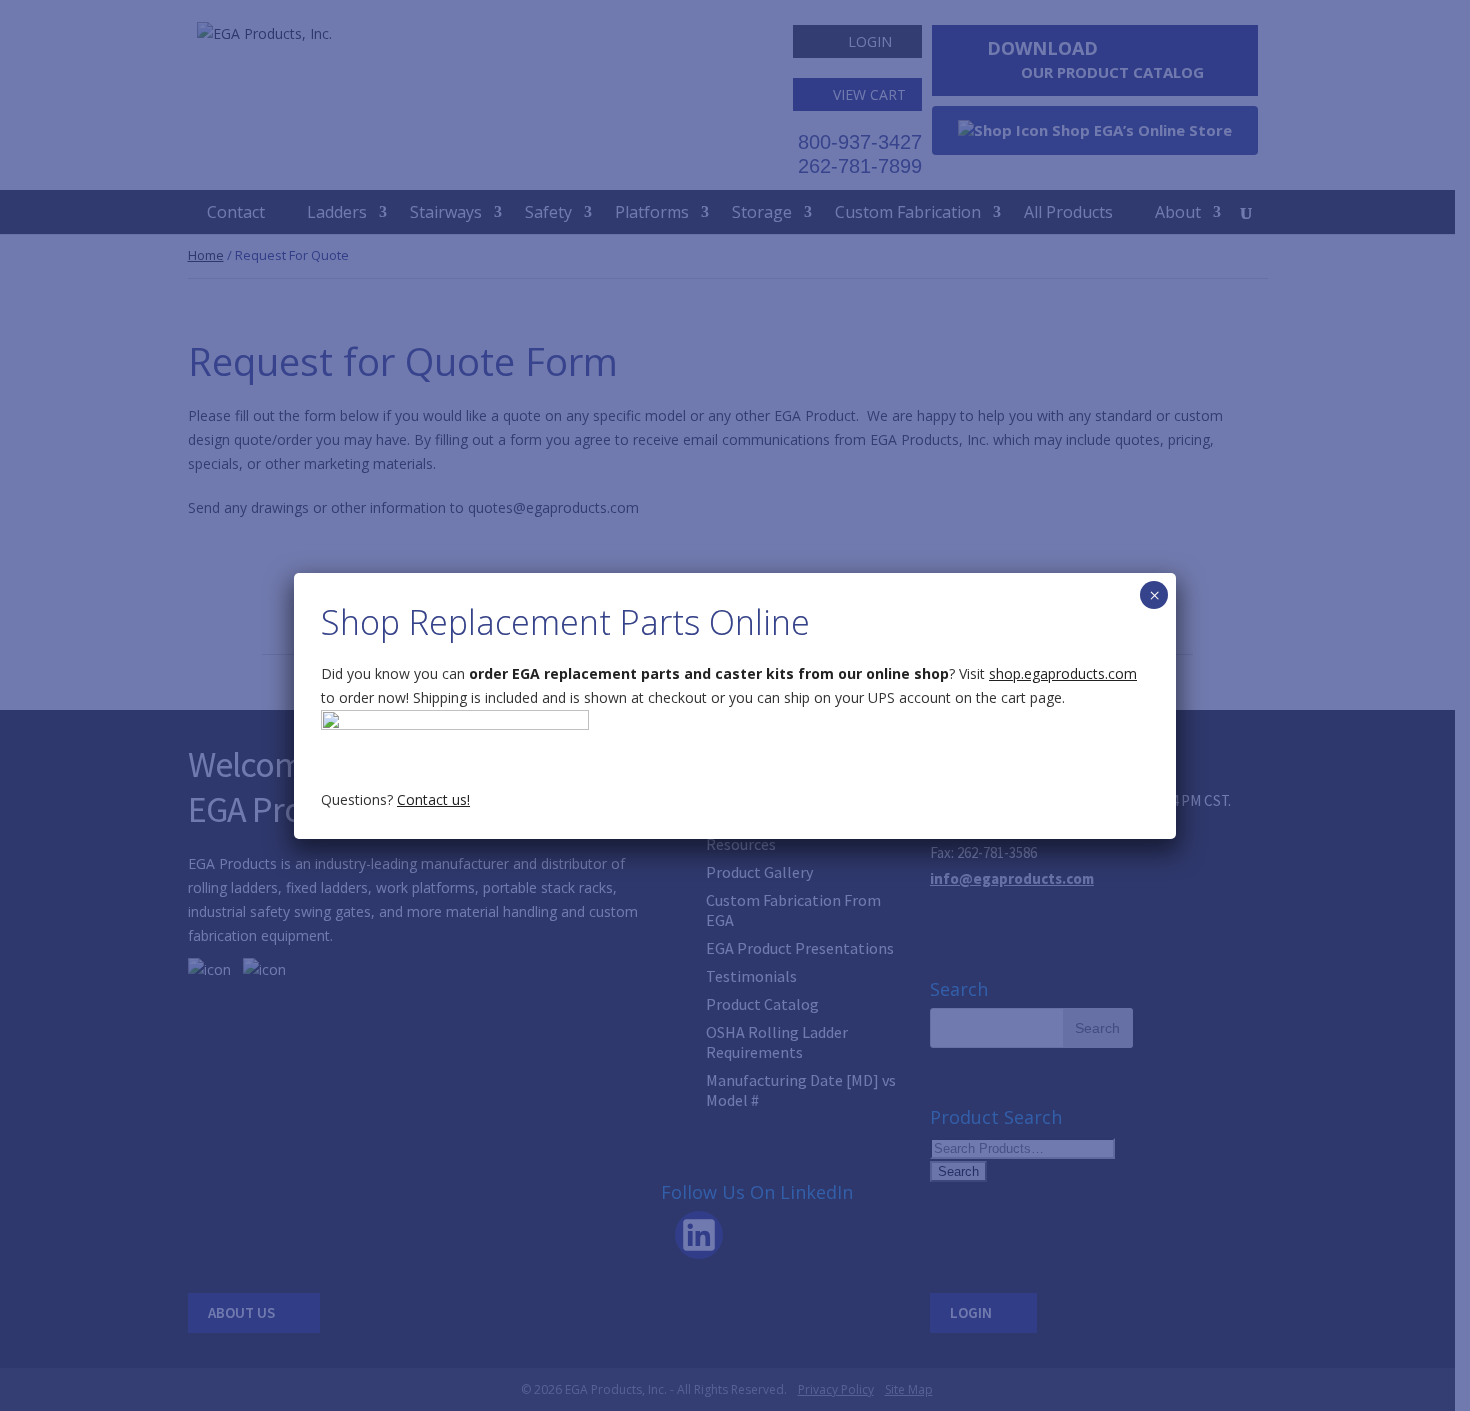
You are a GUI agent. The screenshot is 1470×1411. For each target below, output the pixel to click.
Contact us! (433, 799)
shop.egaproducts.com (1063, 673)
